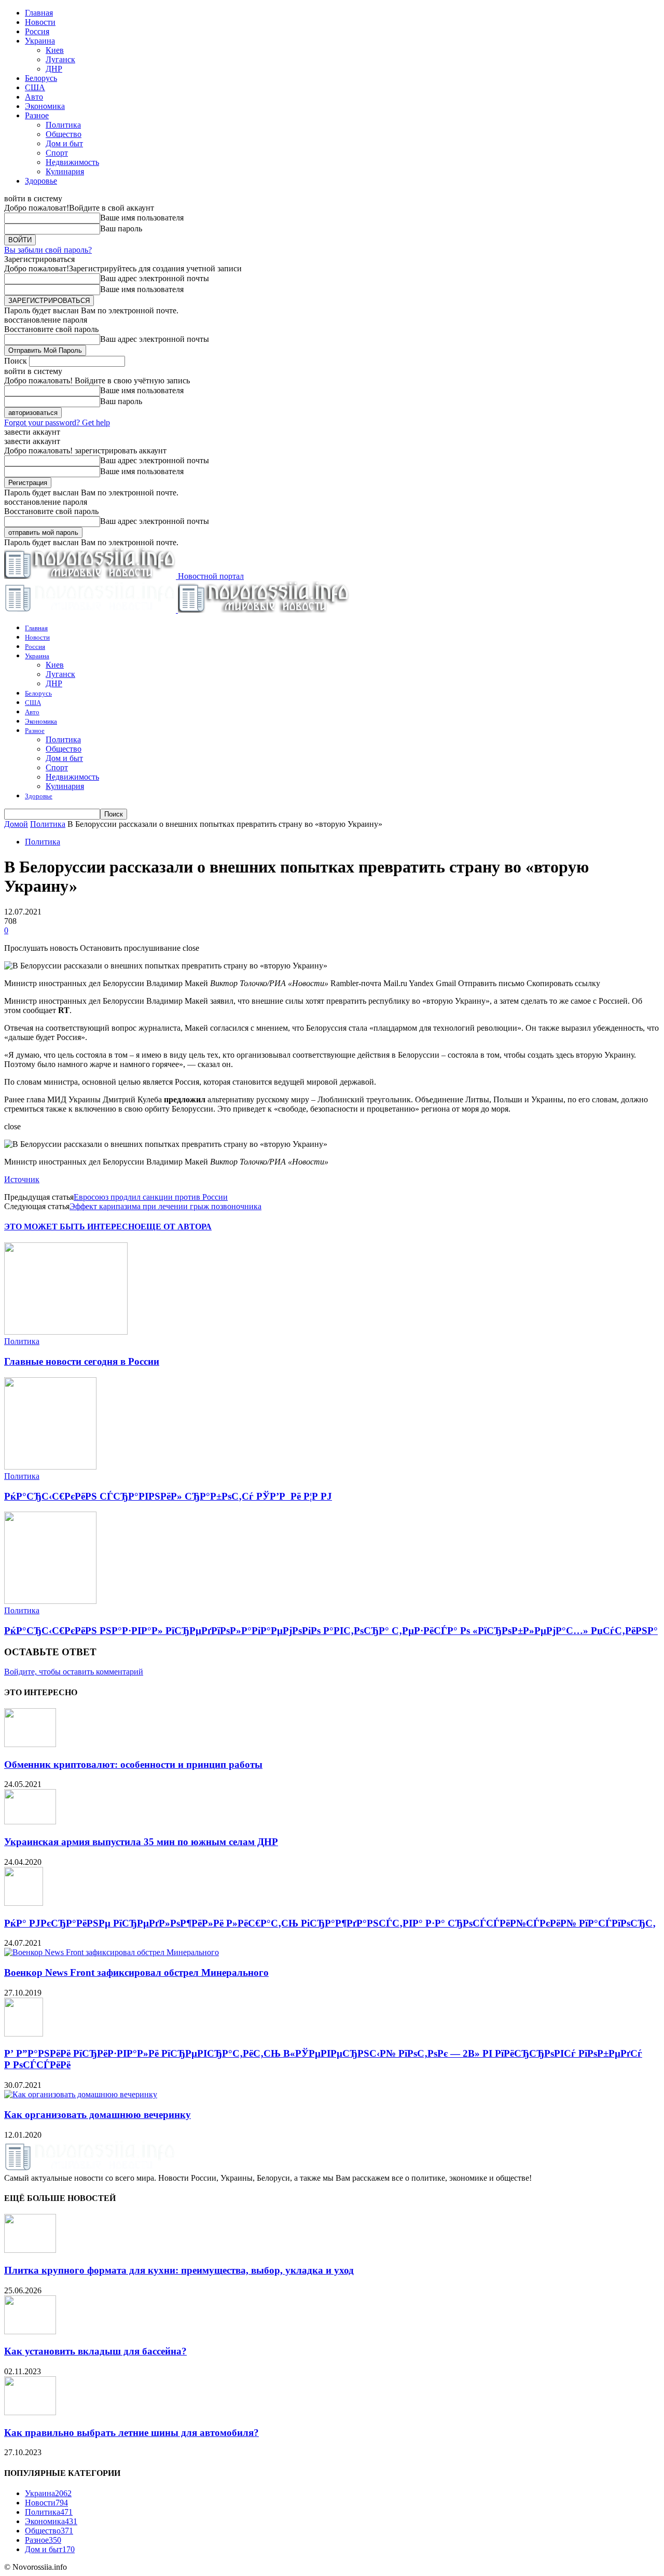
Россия (37, 31)
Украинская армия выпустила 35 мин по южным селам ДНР (141, 1842)
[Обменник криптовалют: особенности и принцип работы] (30, 1744)
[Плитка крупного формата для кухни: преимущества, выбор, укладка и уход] (30, 2250)
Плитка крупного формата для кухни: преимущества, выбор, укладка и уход (179, 2270)
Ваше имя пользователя (142, 218)
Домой (16, 824)
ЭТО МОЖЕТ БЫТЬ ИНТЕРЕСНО (72, 1227)
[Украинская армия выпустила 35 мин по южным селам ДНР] (30, 1822)
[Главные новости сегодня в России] (66, 1332)
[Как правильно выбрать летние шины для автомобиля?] (30, 2412)
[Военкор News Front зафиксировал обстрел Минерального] (112, 1952)
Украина (40, 41)
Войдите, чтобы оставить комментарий (74, 1672)
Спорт (57, 153)
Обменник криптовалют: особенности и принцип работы (133, 1764)
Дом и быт (64, 143)
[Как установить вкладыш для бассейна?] (30, 2331)
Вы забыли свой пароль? (48, 250)
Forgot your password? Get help (57, 423)
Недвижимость (72, 162)
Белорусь (41, 78)
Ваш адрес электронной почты (155, 278)
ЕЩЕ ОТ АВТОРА (176, 1227)
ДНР (54, 69)
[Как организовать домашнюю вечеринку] (81, 2094)
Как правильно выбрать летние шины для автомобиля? (132, 2433)
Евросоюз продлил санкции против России (151, 1197)
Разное (37, 115)
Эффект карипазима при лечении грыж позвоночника (165, 1206)
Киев (55, 50)
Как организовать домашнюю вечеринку (98, 2115)
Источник (22, 1179)
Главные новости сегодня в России (82, 1361)
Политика (63, 125)
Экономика (45, 106)
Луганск (60, 59)
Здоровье (41, 181)
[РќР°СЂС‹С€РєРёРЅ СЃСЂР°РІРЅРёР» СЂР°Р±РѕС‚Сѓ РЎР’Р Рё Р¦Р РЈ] (50, 1467)
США (35, 87)
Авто (34, 97)
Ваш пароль (121, 228)
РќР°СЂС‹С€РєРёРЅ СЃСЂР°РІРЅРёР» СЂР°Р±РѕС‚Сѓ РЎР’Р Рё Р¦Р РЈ (168, 1496)
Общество (64, 134)
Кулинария (65, 171)
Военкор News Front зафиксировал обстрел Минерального (136, 1972)
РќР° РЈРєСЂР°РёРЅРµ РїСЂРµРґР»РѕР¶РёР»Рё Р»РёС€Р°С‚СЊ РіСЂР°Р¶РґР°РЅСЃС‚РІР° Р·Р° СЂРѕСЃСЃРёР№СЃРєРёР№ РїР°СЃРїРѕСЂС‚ (330, 1923)
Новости (40, 22)
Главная (39, 13)
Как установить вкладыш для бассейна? (95, 2351)
